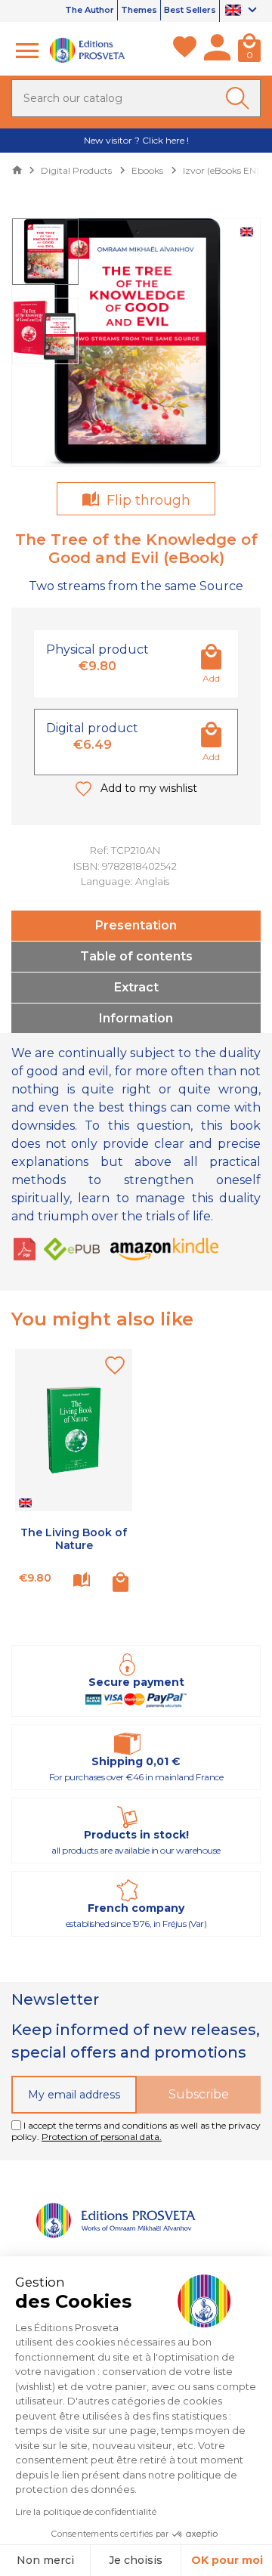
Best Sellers (190, 10)
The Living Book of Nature (74, 1539)
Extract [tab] (136, 987)
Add (211, 678)
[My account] (217, 51)
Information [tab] (136, 1018)
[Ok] (240, 98)
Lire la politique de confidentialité (86, 2511)
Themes (139, 10)
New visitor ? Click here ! (136, 140)
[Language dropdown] (243, 11)
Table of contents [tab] (136, 956)
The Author (90, 10)
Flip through (147, 500)
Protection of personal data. (102, 2137)
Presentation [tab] (136, 925)
